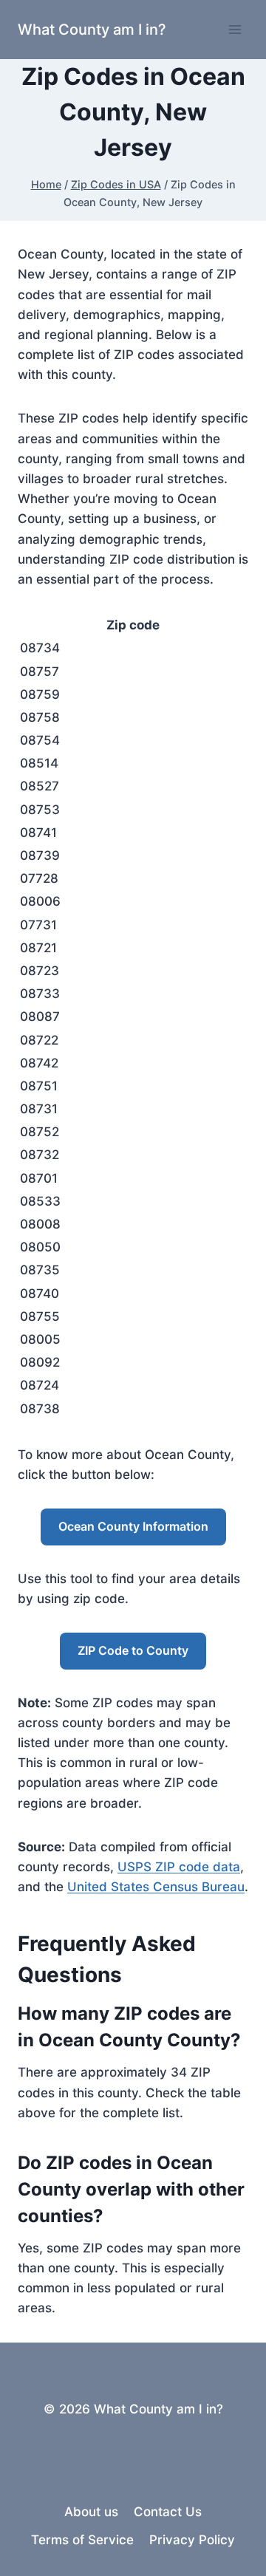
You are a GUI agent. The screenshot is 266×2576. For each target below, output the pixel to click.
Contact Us (168, 2512)
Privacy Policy (192, 2540)
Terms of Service (82, 2540)
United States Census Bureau (156, 1887)
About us (91, 2512)
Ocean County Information (133, 1526)
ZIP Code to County (133, 1650)
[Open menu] (235, 29)
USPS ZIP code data (179, 1867)
